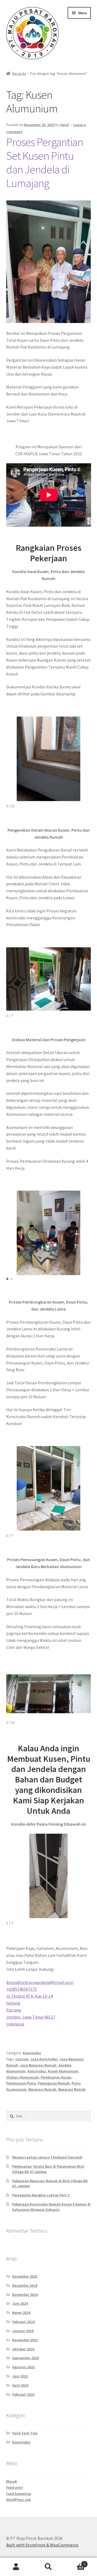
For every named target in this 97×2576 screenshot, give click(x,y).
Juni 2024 (20, 2303)
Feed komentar (19, 2494)
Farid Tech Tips (25, 2433)
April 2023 (20, 2385)
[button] (7, 1279)
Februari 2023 (23, 2394)
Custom (22, 2059)
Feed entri (15, 2487)
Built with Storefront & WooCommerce (42, 2545)
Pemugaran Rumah (54, 2083)
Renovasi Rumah (42, 2089)
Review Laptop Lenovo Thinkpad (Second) (47, 2157)
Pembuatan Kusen (56, 2077)
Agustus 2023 (23, 2367)
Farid (65, 125)
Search (48, 2567)
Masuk (12, 2481)
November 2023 (25, 2340)
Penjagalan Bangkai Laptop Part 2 (41, 2195)
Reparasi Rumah (72, 2089)
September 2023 (25, 2358)
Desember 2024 (25, 2285)
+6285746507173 (21, 1989)
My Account (16, 2567)
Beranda (19, 74)
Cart (75, 2562)
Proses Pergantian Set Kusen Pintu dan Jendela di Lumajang (45, 162)
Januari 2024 (23, 2331)
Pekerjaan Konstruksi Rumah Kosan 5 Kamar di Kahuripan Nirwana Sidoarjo (51, 2207)
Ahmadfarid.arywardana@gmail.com (40, 1982)
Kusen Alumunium (63, 2071)
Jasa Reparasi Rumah (38, 2065)
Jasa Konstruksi (44, 2059)
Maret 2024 (21, 2313)
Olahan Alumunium (22, 2077)
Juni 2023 (20, 2376)
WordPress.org (18, 2500)
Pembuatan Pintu (21, 2083)
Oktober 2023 (23, 2349)
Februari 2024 (23, 2322)
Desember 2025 (25, 2276)
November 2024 (25, 2295)
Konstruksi (32, 2053)
